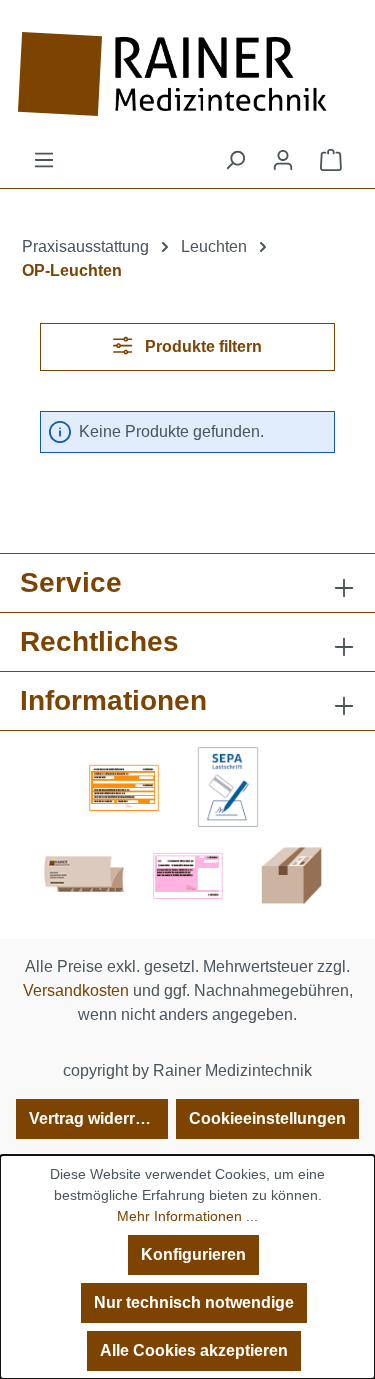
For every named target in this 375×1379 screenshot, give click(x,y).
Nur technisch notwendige (194, 1302)
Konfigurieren (193, 1254)
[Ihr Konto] (283, 160)
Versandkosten (76, 990)
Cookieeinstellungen (267, 1118)
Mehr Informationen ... (187, 1216)
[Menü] (44, 160)
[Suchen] (235, 160)
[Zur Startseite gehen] (187, 74)
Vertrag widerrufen (98, 1118)
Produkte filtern (201, 346)
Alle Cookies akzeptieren (194, 1350)
